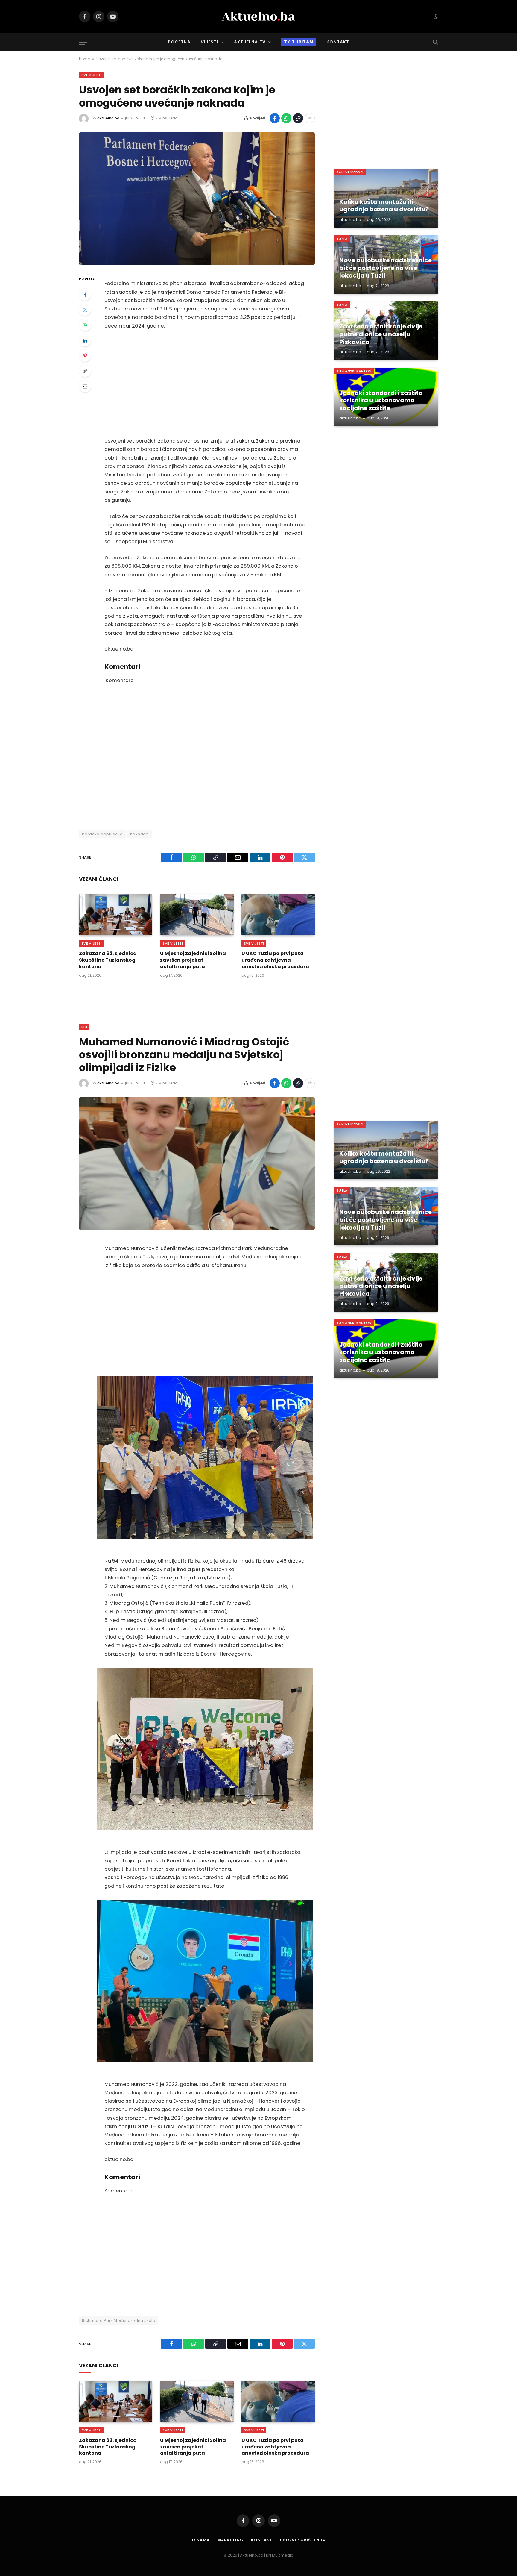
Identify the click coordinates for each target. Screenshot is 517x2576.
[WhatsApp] (85, 325)
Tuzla (342, 239)
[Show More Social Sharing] (310, 118)
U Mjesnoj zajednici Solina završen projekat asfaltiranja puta (193, 960)
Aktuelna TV (250, 42)
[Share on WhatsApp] (286, 118)
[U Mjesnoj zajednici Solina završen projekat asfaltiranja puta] (197, 915)
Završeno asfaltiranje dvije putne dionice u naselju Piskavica (381, 334)
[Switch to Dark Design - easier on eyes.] (435, 16)
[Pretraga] (435, 42)
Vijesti (210, 42)
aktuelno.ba (108, 118)
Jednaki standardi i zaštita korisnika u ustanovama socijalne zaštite (381, 401)
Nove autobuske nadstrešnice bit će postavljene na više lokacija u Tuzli (386, 268)
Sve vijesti (92, 75)
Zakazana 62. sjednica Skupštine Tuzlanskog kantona (108, 960)
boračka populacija (102, 834)
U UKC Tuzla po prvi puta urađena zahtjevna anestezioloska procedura (275, 960)
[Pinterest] (85, 356)
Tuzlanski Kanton (354, 371)
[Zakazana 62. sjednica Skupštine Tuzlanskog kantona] (116, 915)
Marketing (230, 2540)
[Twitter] (85, 310)
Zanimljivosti (350, 172)
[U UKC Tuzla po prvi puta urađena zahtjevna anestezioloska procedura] (278, 915)
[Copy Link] (298, 118)
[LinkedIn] (85, 340)
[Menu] (83, 42)
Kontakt (338, 42)
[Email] (85, 386)
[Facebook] (85, 295)
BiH (84, 1027)
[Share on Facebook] (275, 118)
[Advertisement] (205, 384)
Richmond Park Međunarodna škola (119, 2320)
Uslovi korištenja (302, 2540)
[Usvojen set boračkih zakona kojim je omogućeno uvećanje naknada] (197, 199)
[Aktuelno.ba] (258, 16)
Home (84, 59)
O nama (201, 2540)
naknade (139, 834)
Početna (179, 42)
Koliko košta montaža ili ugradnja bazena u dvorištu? (384, 206)
